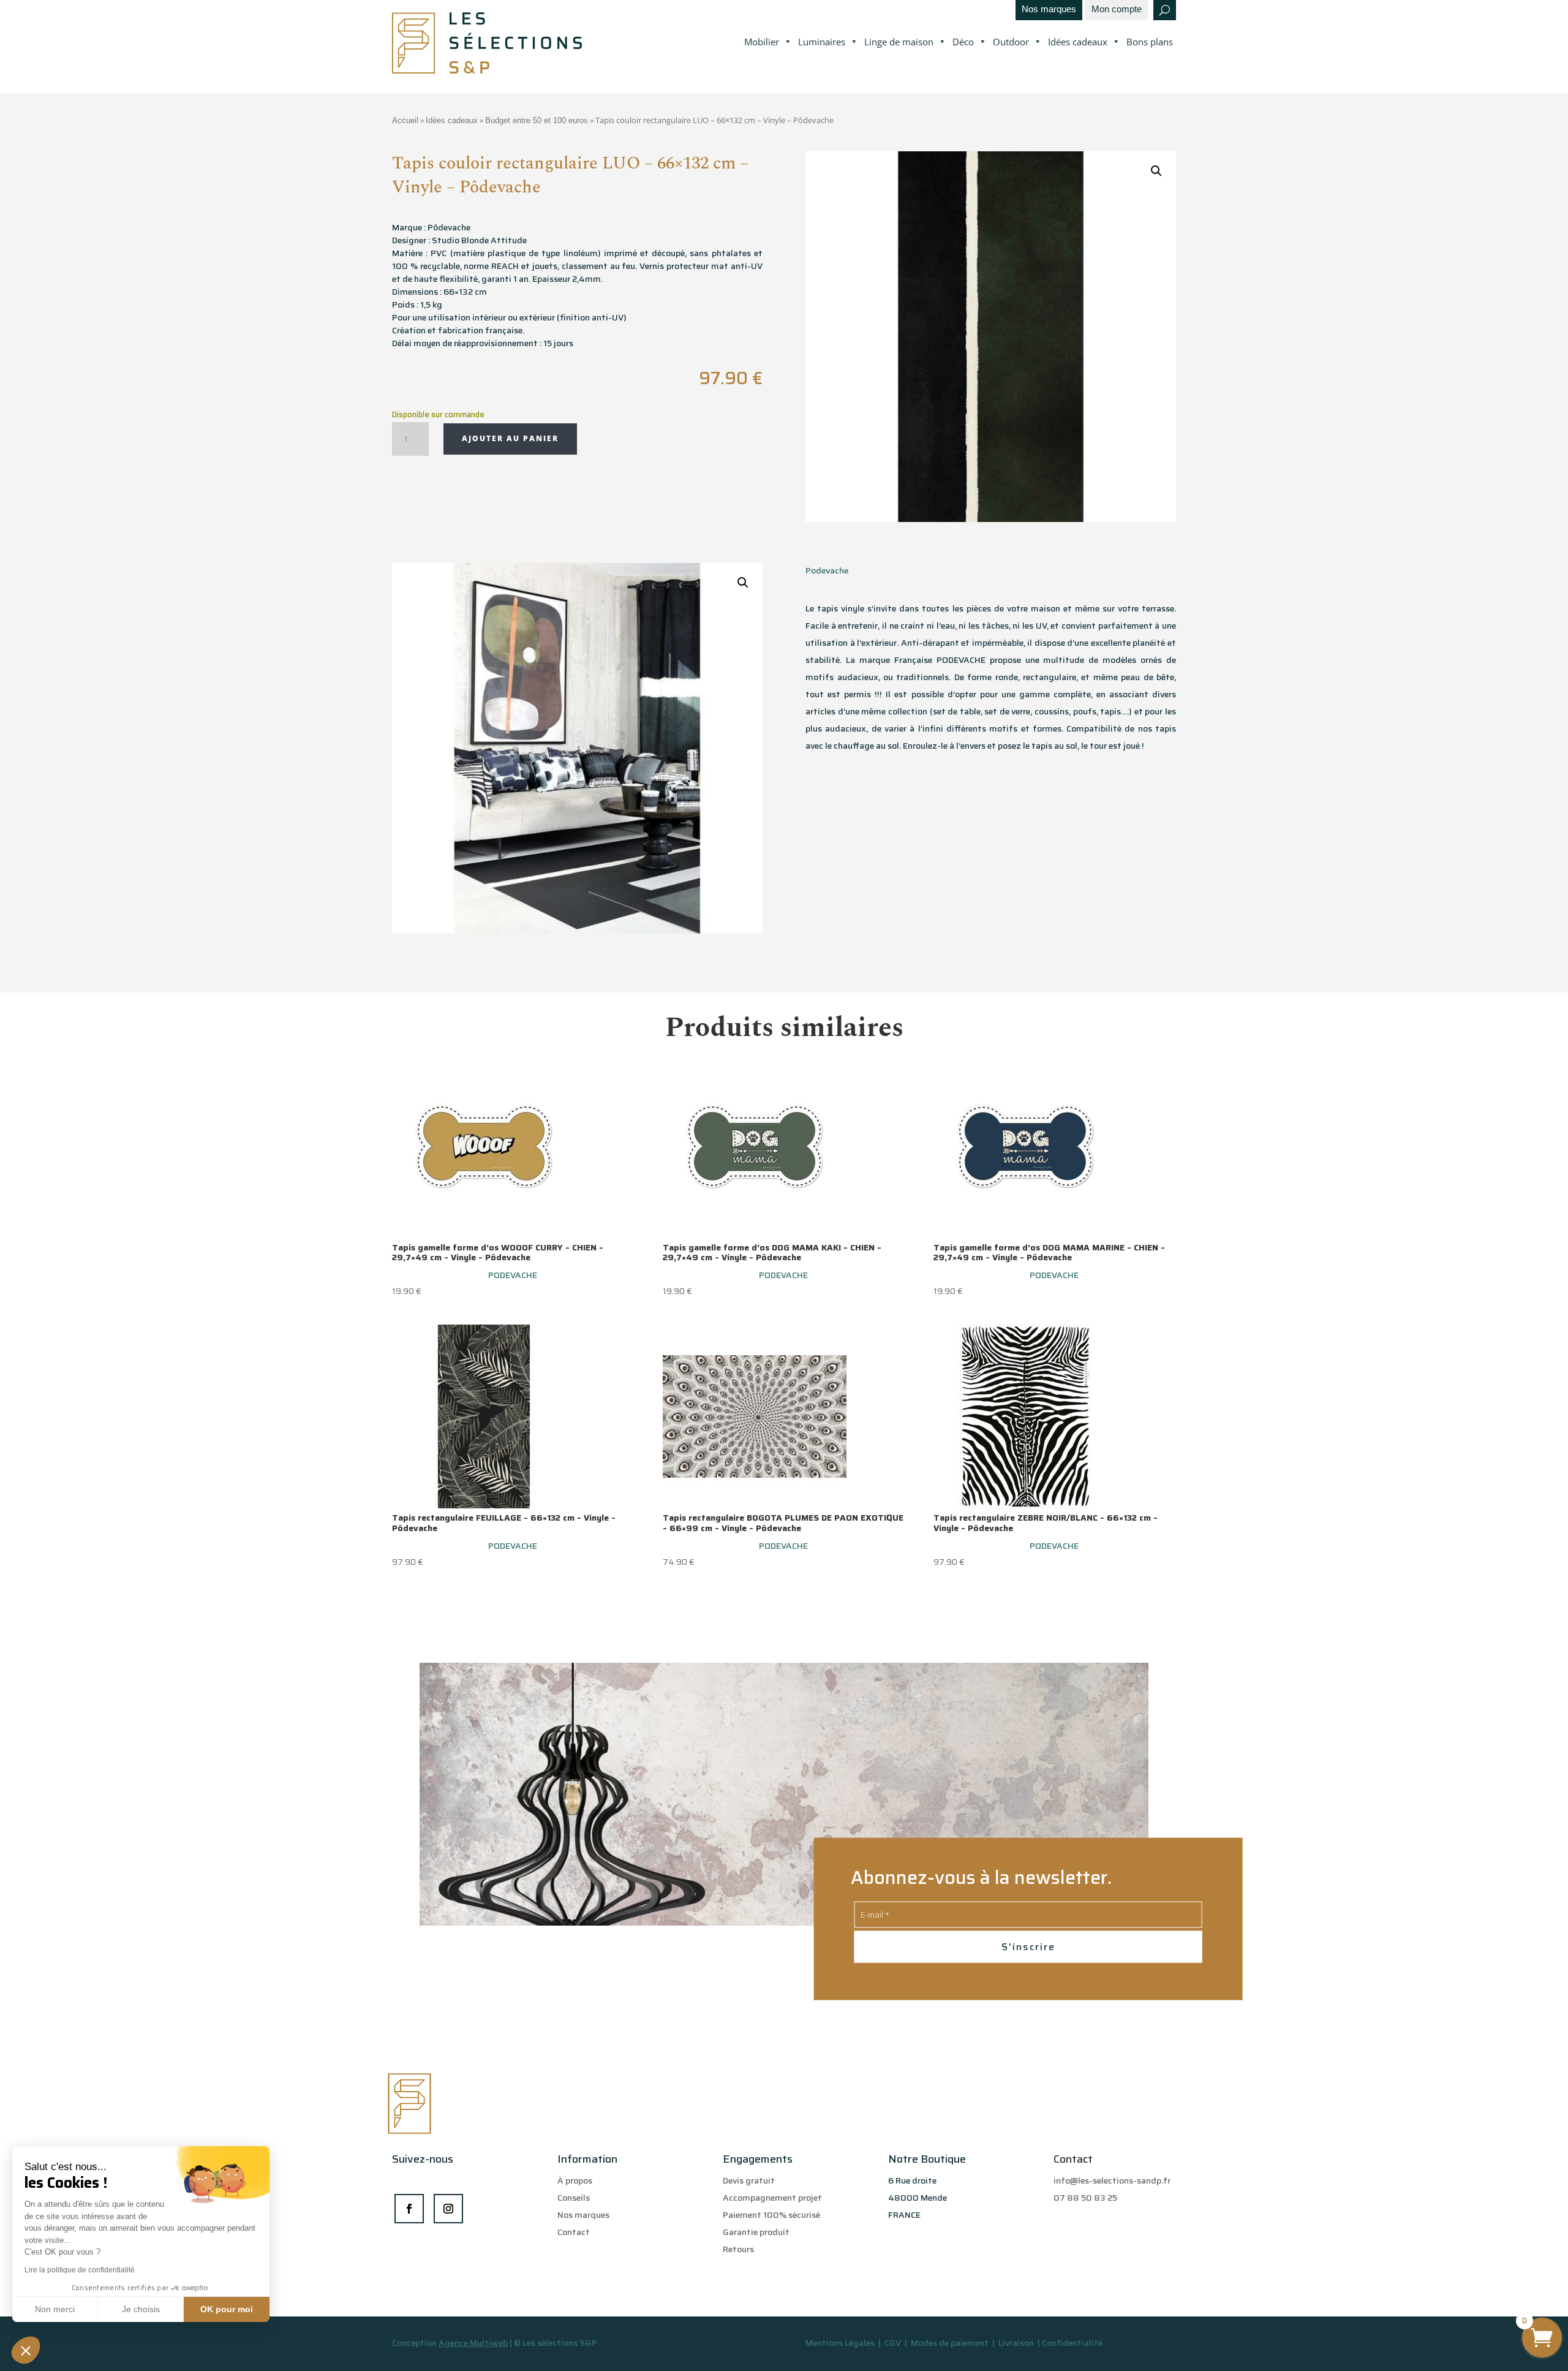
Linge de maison (899, 42)
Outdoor (1011, 42)
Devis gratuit (749, 2180)
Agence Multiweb (473, 2343)
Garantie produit (756, 2232)
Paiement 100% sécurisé (771, 2215)
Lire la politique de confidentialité (80, 2270)
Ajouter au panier (510, 438)
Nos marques (1049, 9)
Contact (574, 2232)
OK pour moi (227, 2309)
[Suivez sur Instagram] (448, 2209)
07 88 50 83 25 (1085, 2198)
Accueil (405, 120)
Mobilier (762, 42)
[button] (26, 2350)
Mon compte (1117, 9)
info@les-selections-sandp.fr (1112, 2180)
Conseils (574, 2198)
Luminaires (822, 42)
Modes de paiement (950, 2343)
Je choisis (141, 2309)
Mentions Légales (840, 2343)
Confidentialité (1072, 2343)
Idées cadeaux (1078, 42)
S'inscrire (1028, 1947)
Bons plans (1150, 42)
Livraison (1017, 2343)
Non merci (55, 2309)
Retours (738, 2249)
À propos (575, 2180)
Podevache (827, 570)
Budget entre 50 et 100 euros (537, 120)
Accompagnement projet (772, 2198)
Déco (963, 42)
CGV (894, 2343)
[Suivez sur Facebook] (409, 2209)
